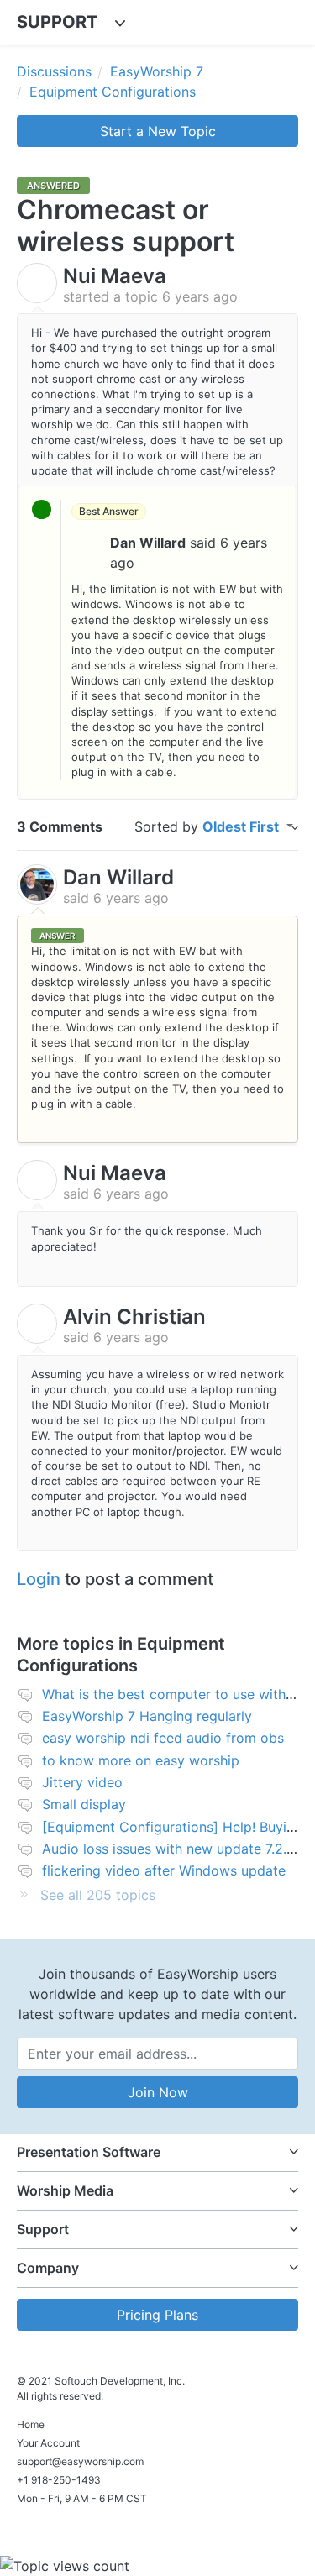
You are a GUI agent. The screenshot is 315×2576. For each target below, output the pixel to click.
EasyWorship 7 (157, 71)
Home (31, 2424)
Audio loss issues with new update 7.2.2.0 (174, 1849)
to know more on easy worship (141, 1760)
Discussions (54, 71)
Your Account (48, 2443)
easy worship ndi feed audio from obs (163, 1738)
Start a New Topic (158, 131)
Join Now (158, 2092)
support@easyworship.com (80, 2461)
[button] (157, 2152)
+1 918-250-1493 (59, 2480)
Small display (84, 1804)
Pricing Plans (157, 2315)
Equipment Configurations (113, 92)
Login (39, 1579)
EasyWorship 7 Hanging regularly (147, 1716)
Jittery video (82, 1782)
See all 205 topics (98, 1895)
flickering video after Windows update (164, 1870)
